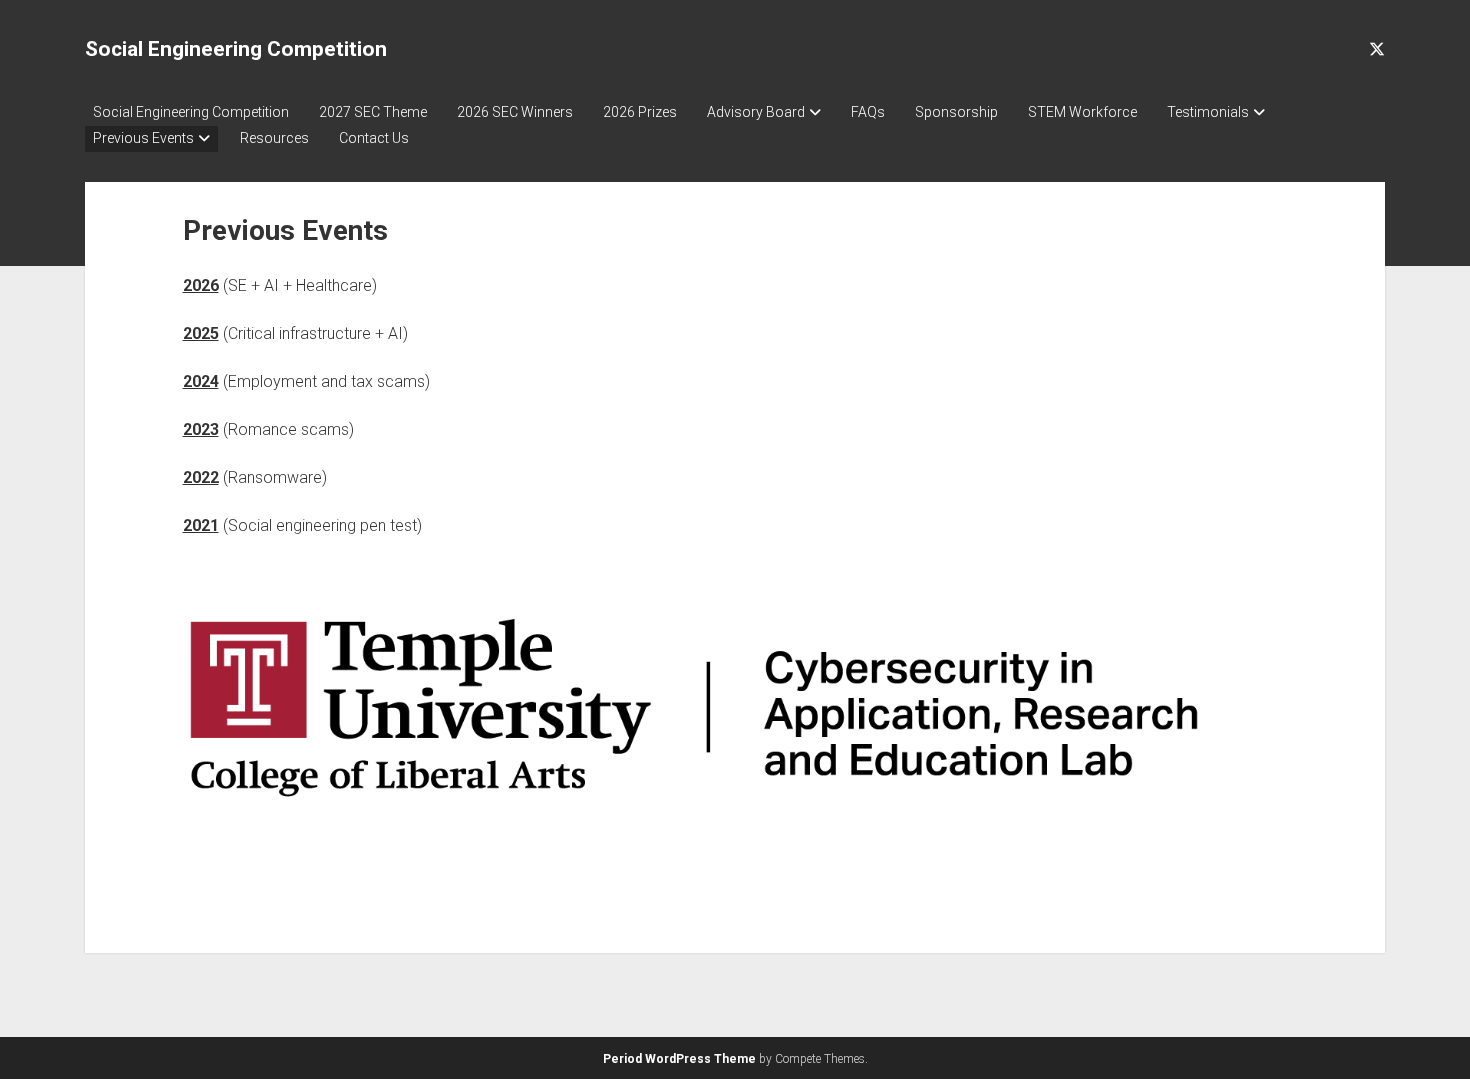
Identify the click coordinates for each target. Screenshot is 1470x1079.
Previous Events (143, 138)
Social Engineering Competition (236, 49)
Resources (274, 138)
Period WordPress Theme (679, 1059)
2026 (201, 285)
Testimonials (1208, 112)
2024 (201, 381)
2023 (201, 429)
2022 (201, 477)
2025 (201, 333)
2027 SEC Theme (373, 112)
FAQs (868, 112)
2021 (201, 525)
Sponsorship (956, 112)
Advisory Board (756, 112)
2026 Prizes (640, 112)
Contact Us (374, 138)
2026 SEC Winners (515, 112)
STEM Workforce (1082, 112)
